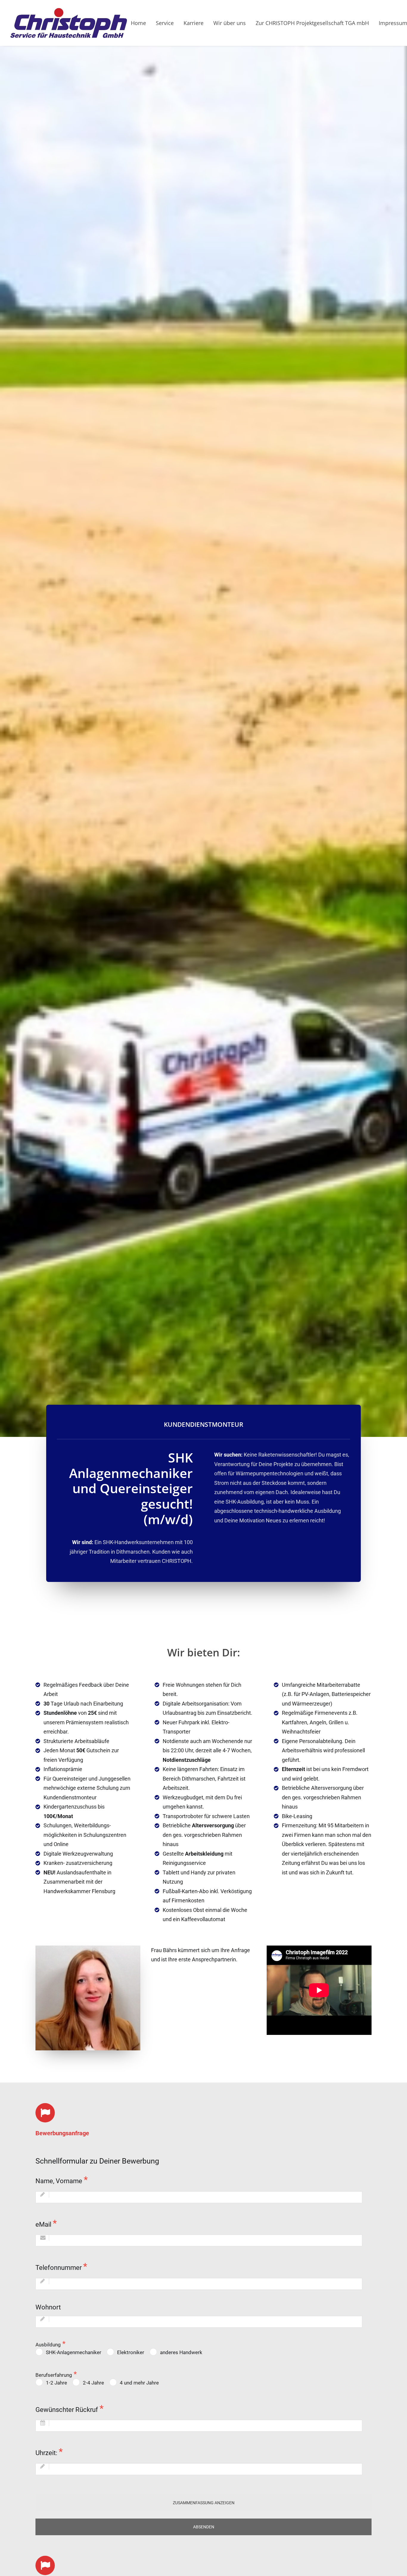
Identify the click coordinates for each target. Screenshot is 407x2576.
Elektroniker (131, 2352)
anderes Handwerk (181, 2352)
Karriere (194, 23)
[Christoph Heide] (69, 23)
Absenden (204, 2527)
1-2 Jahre (56, 2383)
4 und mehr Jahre (139, 2383)
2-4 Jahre (93, 2383)
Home (138, 23)
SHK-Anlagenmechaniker (74, 2352)
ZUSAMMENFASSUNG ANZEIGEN (204, 2503)
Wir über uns (230, 23)
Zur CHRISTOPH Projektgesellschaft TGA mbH (312, 23)
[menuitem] (140, 23)
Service (165, 23)
